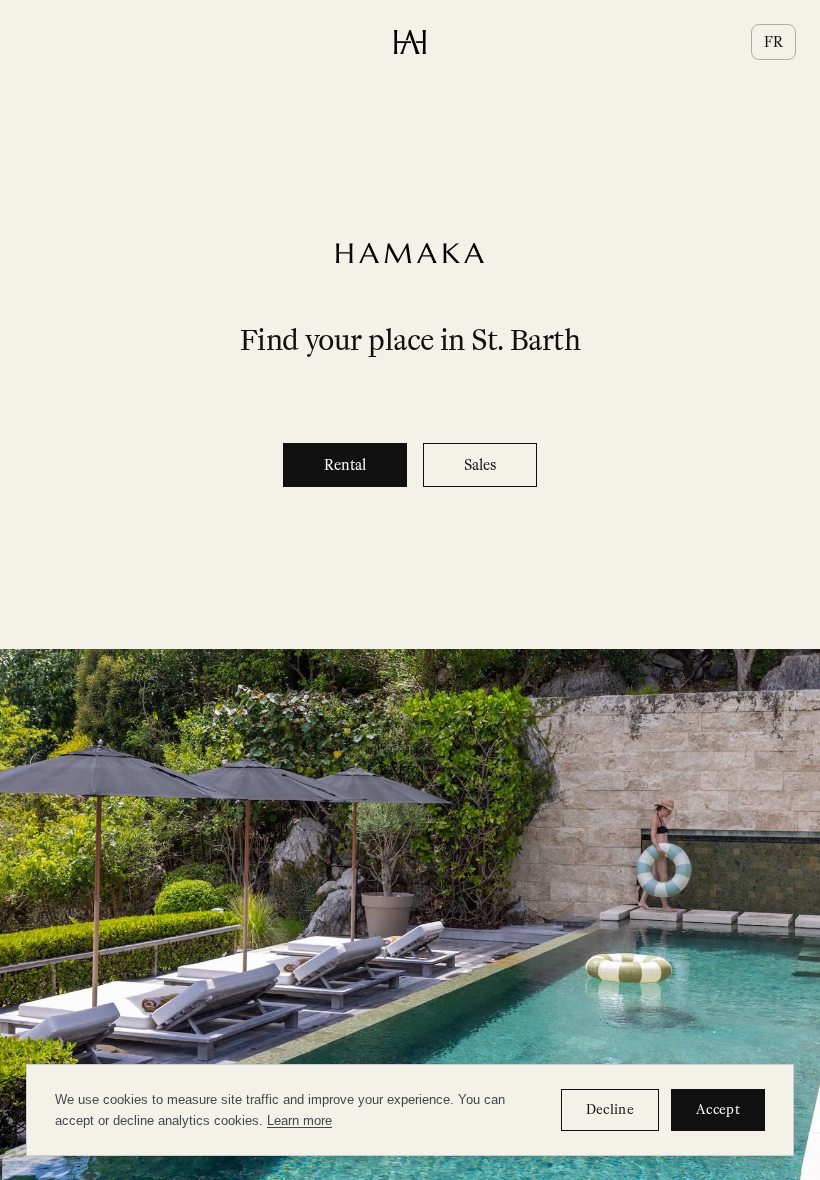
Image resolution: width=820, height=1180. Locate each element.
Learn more (299, 1120)
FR (773, 42)
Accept (718, 1109)
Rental (345, 465)
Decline (610, 1109)
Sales (480, 465)
